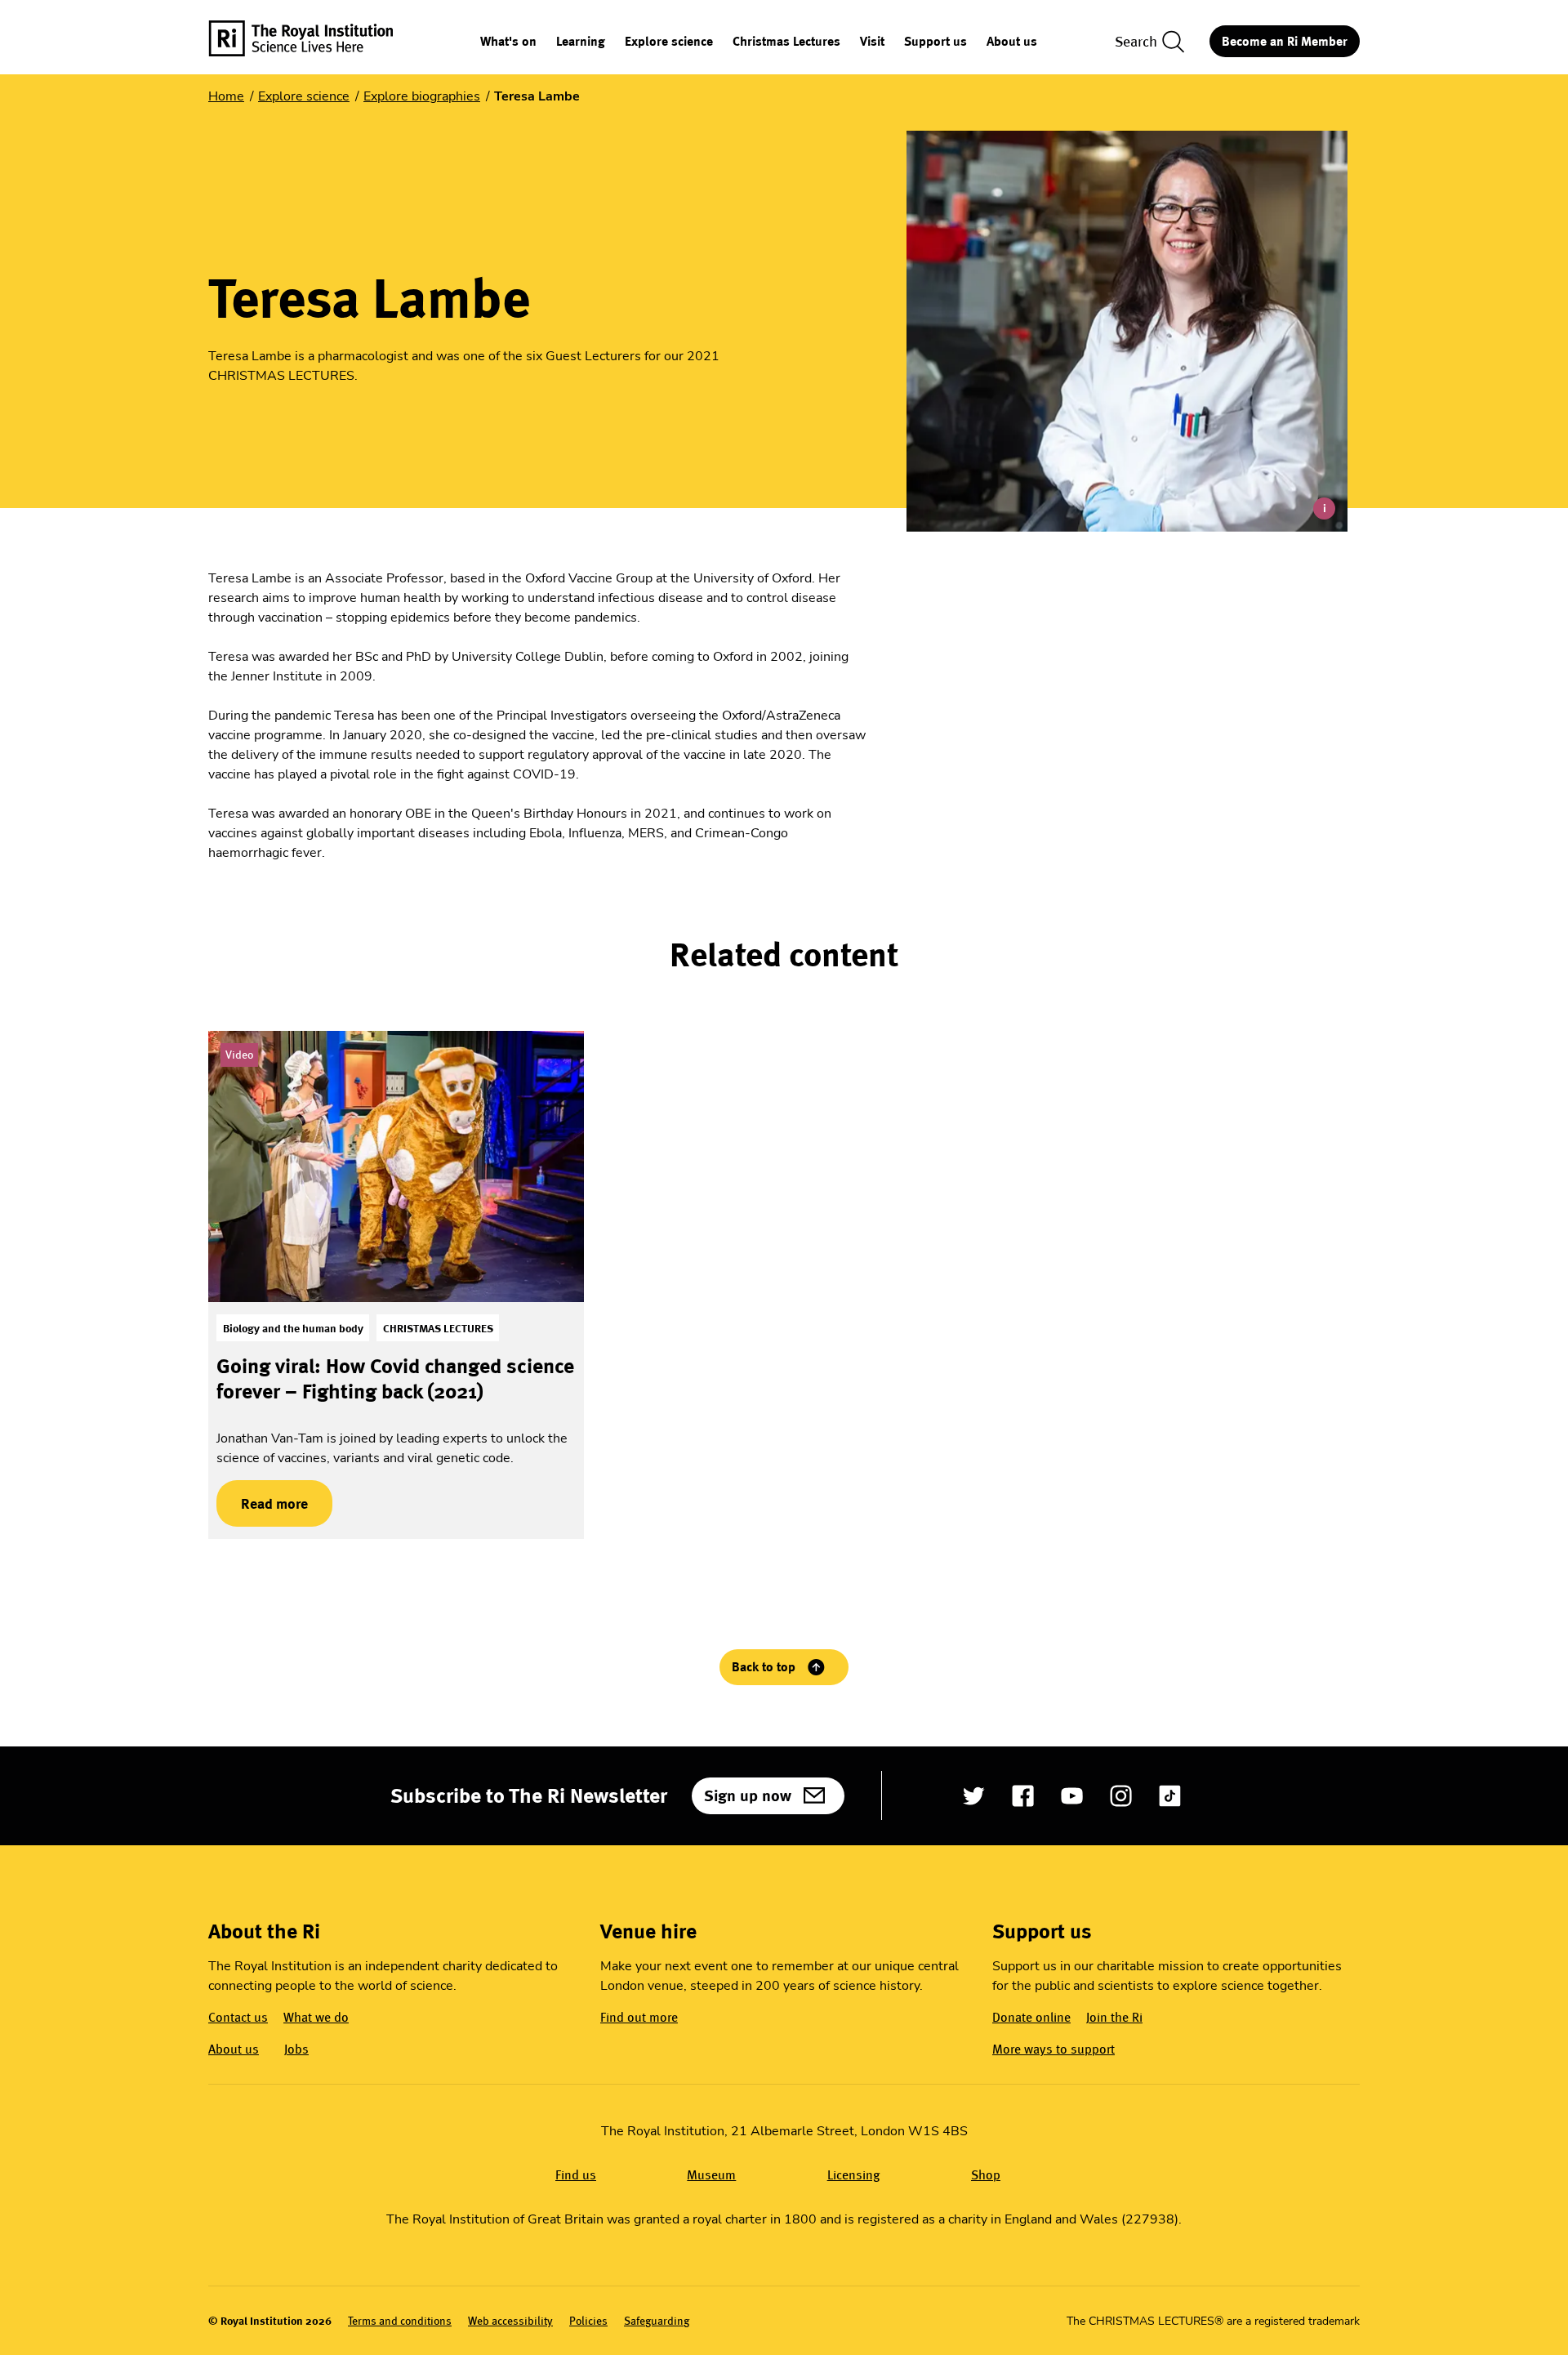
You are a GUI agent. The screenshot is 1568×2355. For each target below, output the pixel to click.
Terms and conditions (400, 2321)
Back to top (764, 1667)
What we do (316, 2017)
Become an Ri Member (1285, 41)
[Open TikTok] (1170, 1796)
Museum (711, 2175)
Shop (986, 2175)
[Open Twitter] (974, 1796)
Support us (935, 42)
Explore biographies (422, 96)
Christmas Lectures (786, 42)
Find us (576, 2175)
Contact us (238, 2017)
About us (1012, 42)
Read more (262, 1503)
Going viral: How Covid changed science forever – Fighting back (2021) (395, 1378)
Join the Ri (1114, 2017)
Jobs (296, 2049)
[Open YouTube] (1072, 1796)
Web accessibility (510, 2321)
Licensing (854, 2175)
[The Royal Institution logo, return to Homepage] (315, 41)
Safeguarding (657, 2321)
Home (226, 96)
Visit (872, 42)
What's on (508, 42)
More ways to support (1053, 2049)
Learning (581, 42)
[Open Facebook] (1023, 1796)
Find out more (639, 2017)
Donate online (1031, 2017)
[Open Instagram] (1121, 1796)
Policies (588, 2321)
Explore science (669, 42)
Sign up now (748, 1795)
